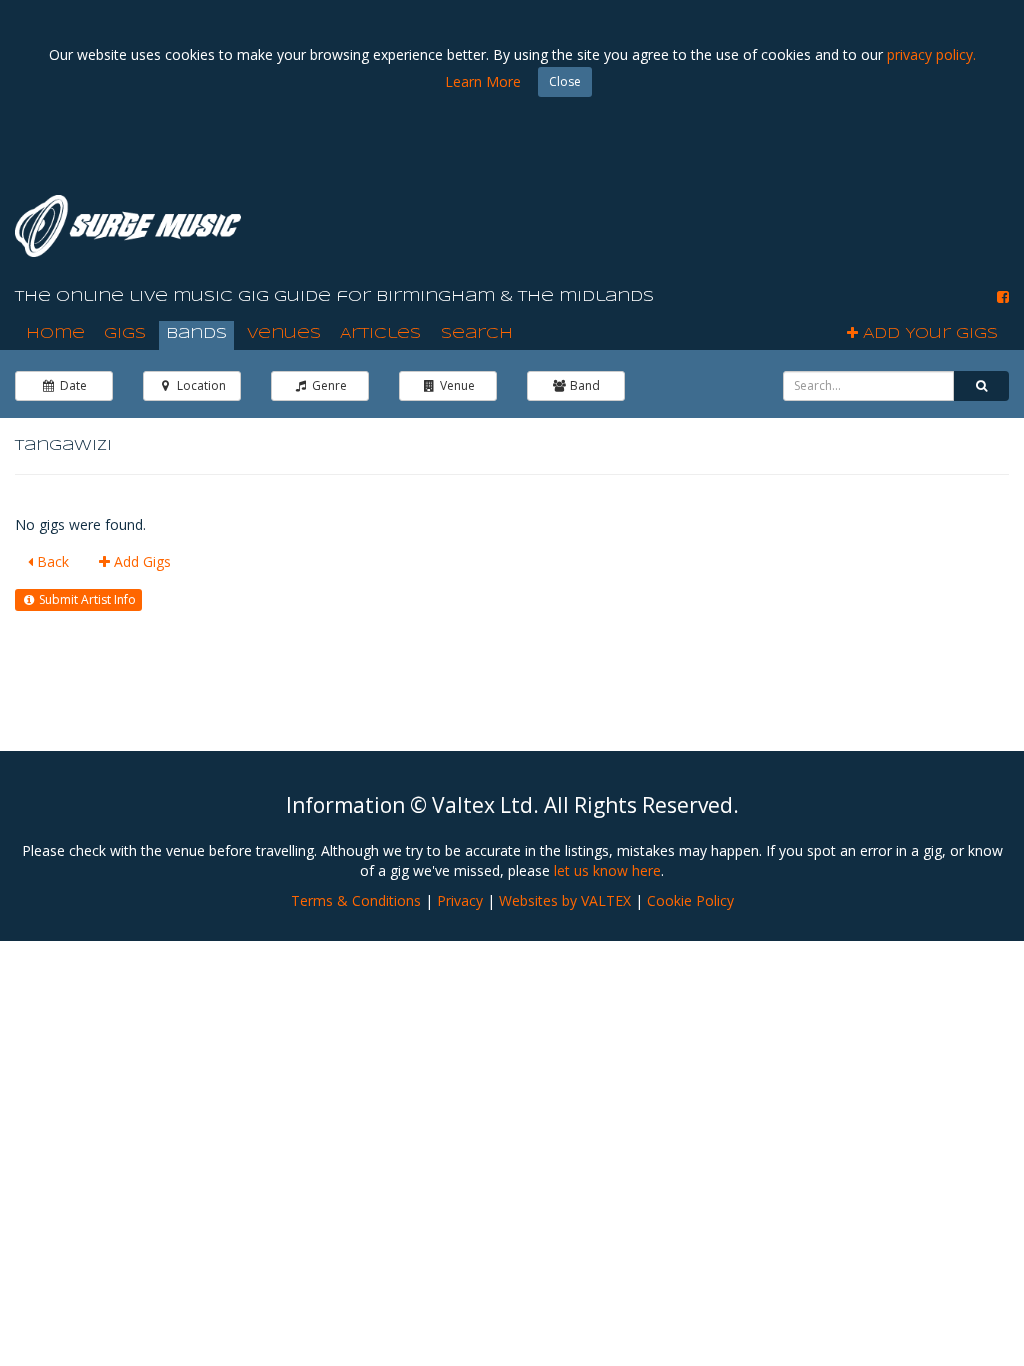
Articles (380, 334)
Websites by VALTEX (565, 900)
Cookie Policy (690, 900)
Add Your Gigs (928, 334)
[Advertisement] (645, 220)
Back (51, 561)
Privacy (460, 900)
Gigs (125, 334)
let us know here (607, 870)
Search (477, 334)
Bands (196, 334)
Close (565, 81)
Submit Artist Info (86, 599)
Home (55, 334)
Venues (284, 334)
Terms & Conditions (356, 900)
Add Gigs (140, 561)
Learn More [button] (483, 81)
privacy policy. (931, 54)
